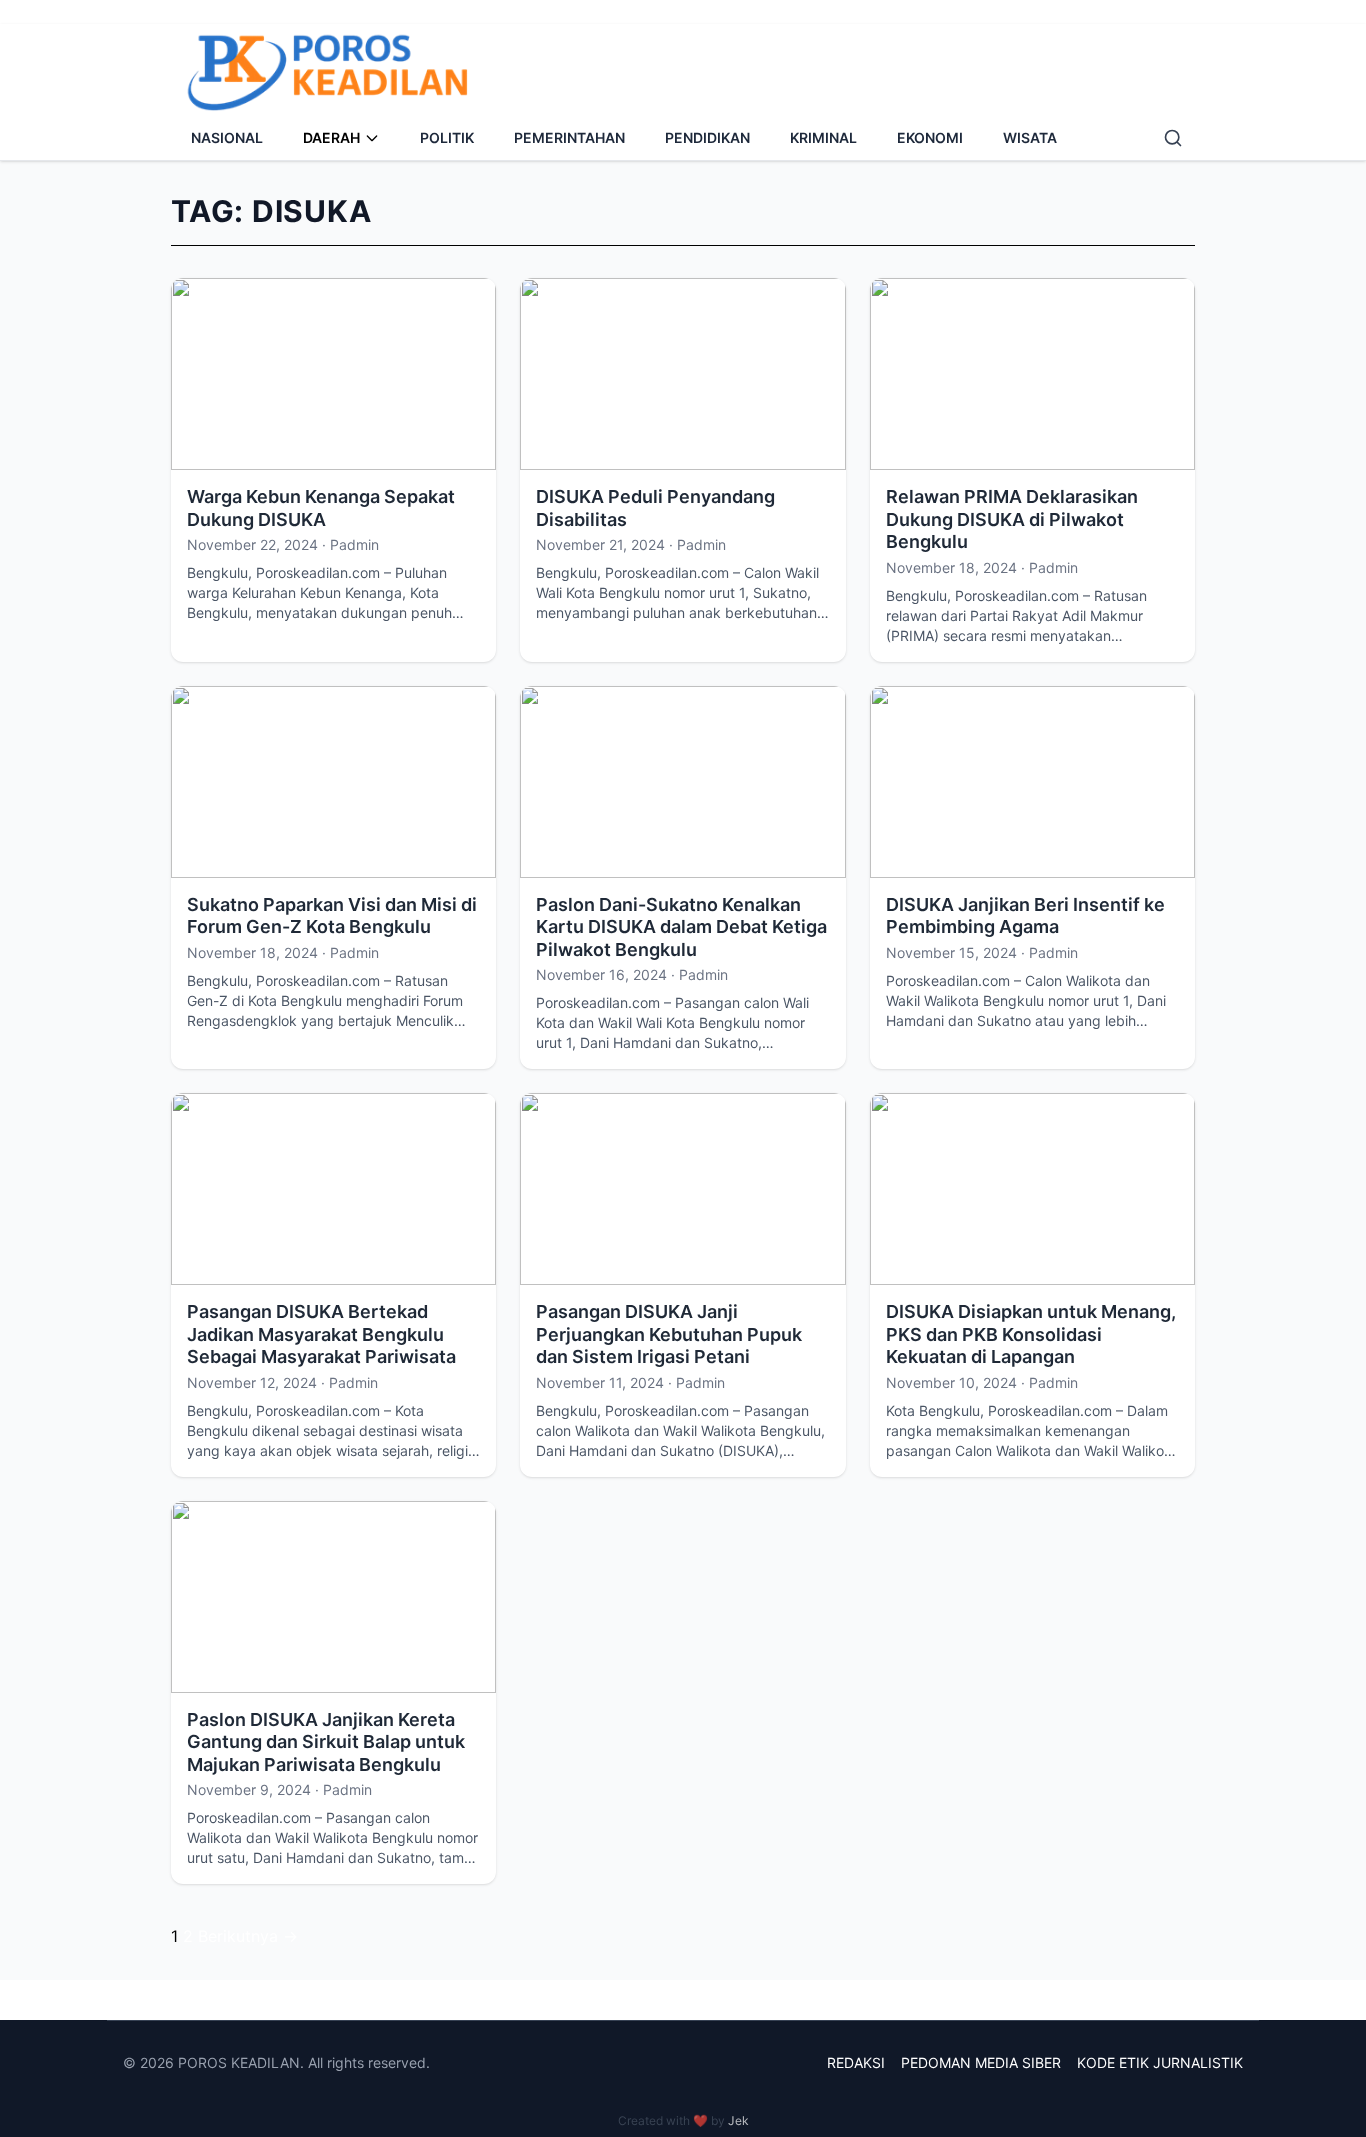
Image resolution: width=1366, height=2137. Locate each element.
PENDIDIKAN (707, 137)
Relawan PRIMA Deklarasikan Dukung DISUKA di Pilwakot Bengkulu (1012, 519)
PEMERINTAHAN (569, 137)
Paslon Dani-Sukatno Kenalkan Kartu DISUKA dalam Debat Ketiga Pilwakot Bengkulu (681, 927)
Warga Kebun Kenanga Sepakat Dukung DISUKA (321, 508)
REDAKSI (856, 2062)
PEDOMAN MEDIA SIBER (981, 2062)
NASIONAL (227, 137)
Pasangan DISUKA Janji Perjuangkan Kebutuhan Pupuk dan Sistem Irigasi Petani (669, 1334)
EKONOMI (930, 137)
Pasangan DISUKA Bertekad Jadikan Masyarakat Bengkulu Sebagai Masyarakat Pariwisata (321, 1334)
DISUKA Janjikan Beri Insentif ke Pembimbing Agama (1025, 916)
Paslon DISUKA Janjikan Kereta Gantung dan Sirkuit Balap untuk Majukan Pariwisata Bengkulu (326, 1742)
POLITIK (447, 137)
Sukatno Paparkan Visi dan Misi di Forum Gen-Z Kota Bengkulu (332, 916)
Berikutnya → (248, 1936)
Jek (738, 2120)
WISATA (1030, 137)
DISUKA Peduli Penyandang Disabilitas (655, 508)
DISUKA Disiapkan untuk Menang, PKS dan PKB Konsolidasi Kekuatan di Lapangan (1031, 1334)
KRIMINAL (823, 137)
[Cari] (1173, 138)
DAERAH (331, 137)
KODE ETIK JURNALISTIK (1160, 2062)
